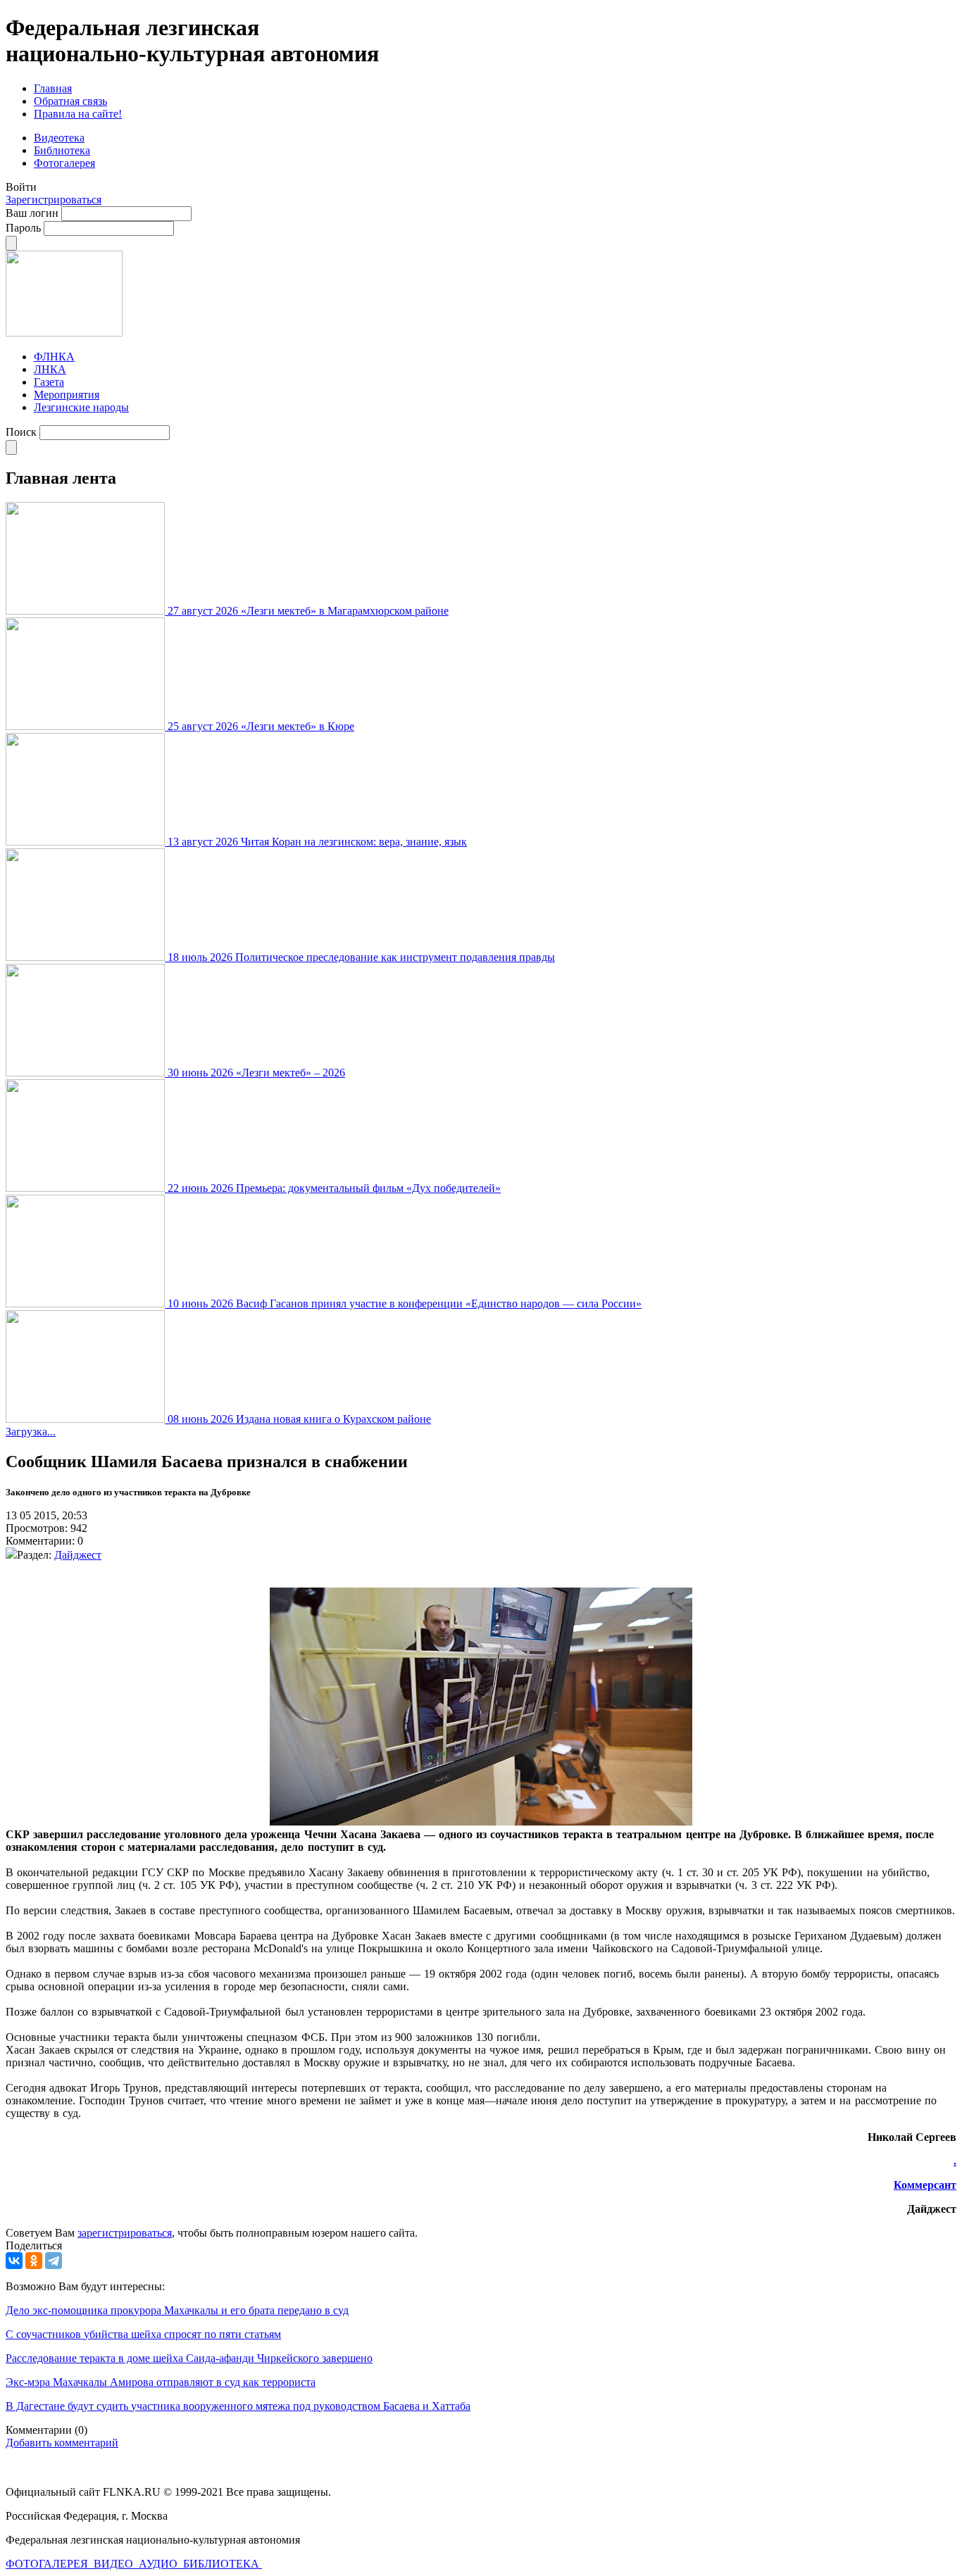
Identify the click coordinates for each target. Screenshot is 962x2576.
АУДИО (160, 2564)
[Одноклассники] (34, 2261)
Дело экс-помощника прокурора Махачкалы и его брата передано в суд (177, 2310)
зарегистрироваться (125, 2233)
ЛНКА (50, 369)
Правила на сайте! (78, 114)
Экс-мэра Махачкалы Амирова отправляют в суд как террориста (161, 2382)
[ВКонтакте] (14, 2261)
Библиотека (62, 150)
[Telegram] (54, 2261)
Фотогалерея (64, 163)
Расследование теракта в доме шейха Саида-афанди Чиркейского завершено (189, 2358)
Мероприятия (67, 395)
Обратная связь (70, 101)
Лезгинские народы (81, 407)
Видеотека (59, 138)
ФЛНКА (54, 357)
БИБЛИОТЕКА (223, 2564)
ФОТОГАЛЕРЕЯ (48, 2564)
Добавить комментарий (62, 2443)
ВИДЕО (115, 2564)
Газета (49, 382)
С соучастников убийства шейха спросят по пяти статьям (143, 2334)
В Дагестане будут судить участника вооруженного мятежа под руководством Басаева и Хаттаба (238, 2406)
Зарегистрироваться (54, 200)
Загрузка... (31, 1432)
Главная (53, 88)
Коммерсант (925, 2185)
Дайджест (78, 1555)
